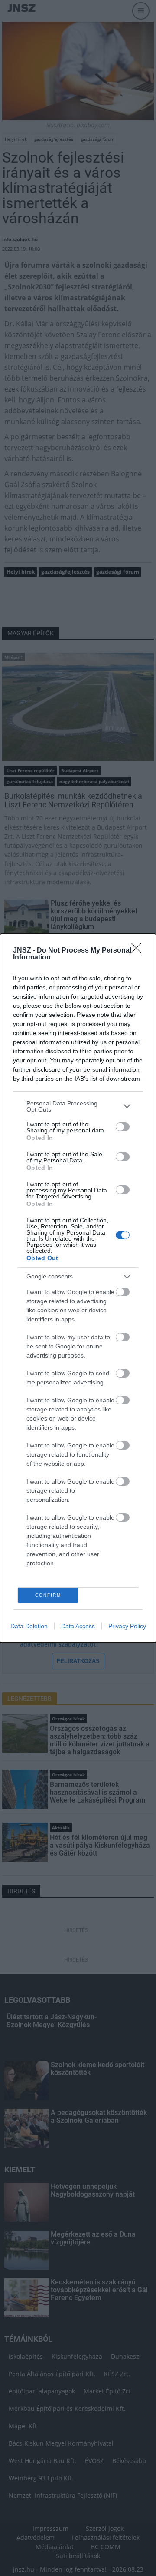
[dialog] (78, 1288)
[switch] (123, 1127)
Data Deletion (29, 1626)
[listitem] (78, 1106)
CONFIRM (48, 1595)
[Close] (139, 951)
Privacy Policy (127, 1626)
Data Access (78, 1626)
